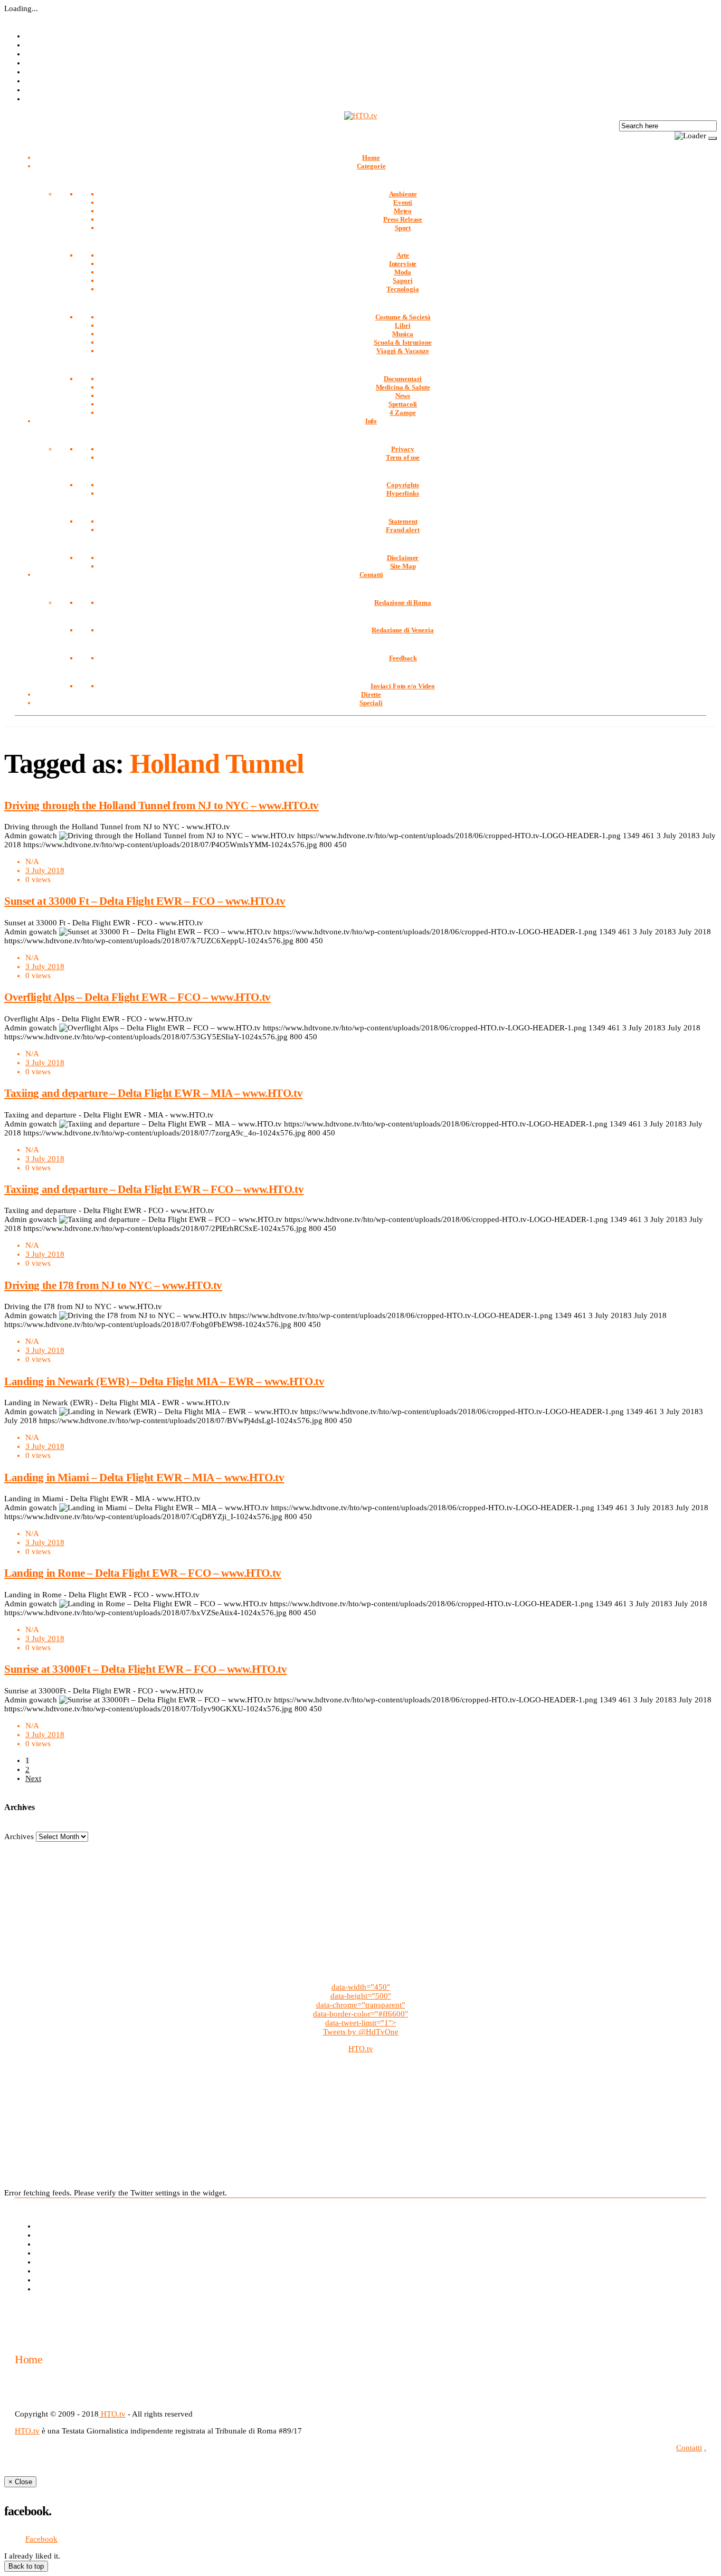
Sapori (402, 281)
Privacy (403, 449)
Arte (403, 255)
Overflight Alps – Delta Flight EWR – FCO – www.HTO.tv (137, 997)
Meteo (403, 211)
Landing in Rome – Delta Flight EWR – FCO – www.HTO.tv (143, 1573)
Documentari (403, 379)
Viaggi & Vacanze (403, 351)
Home (371, 158)
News (403, 396)
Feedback (403, 658)
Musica (403, 334)
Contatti (371, 575)
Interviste (403, 264)
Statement (403, 521)
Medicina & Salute (403, 387)
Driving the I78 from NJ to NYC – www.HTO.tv (113, 1285)
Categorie (371, 166)
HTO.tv (361, 2049)
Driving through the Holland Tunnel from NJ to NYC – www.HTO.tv (162, 806)
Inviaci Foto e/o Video (403, 686)
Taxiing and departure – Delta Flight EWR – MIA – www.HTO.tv (153, 1093)
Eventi (403, 202)
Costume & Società (403, 317)
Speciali (371, 703)
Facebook (41, 2539)
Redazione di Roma (403, 603)
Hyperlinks (403, 493)
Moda (403, 272)
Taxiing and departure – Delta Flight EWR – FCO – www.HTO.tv (154, 1189)
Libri (402, 325)
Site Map (403, 566)
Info (371, 421)
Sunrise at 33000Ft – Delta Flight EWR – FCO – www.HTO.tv (145, 1669)
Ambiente (403, 194)
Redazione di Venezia (402, 630)
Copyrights (403, 485)
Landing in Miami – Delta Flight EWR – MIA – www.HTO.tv (144, 1478)
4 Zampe (402, 413)
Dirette (371, 694)
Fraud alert (403, 530)
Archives (19, 1836)
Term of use (403, 457)
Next (33, 1778)
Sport (403, 228)
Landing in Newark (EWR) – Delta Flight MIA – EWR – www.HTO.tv (164, 1381)
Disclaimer (403, 558)
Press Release (403, 219)
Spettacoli (403, 404)
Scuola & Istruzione (403, 342)
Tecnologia (403, 289)
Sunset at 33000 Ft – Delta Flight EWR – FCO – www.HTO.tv (145, 901)
